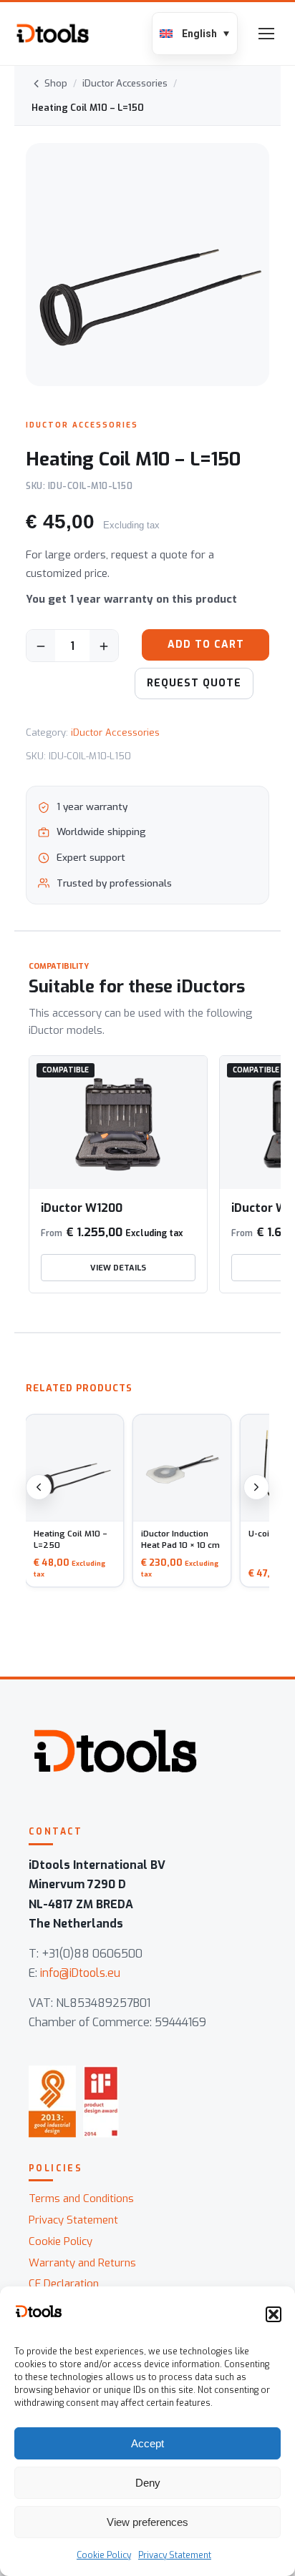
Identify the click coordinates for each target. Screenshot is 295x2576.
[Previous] (39, 1487)
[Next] (256, 1487)
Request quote (194, 683)
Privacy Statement (175, 2555)
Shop (56, 83)
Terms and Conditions (81, 2199)
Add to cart (206, 645)
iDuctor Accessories (125, 83)
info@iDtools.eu (80, 1973)
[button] (274, 2314)
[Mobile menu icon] (266, 34)
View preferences (147, 2522)
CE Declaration (64, 2284)
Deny (148, 2483)
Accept (147, 2443)
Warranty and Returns (82, 2263)
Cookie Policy (104, 2555)
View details (118, 1268)
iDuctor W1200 (82, 1208)
